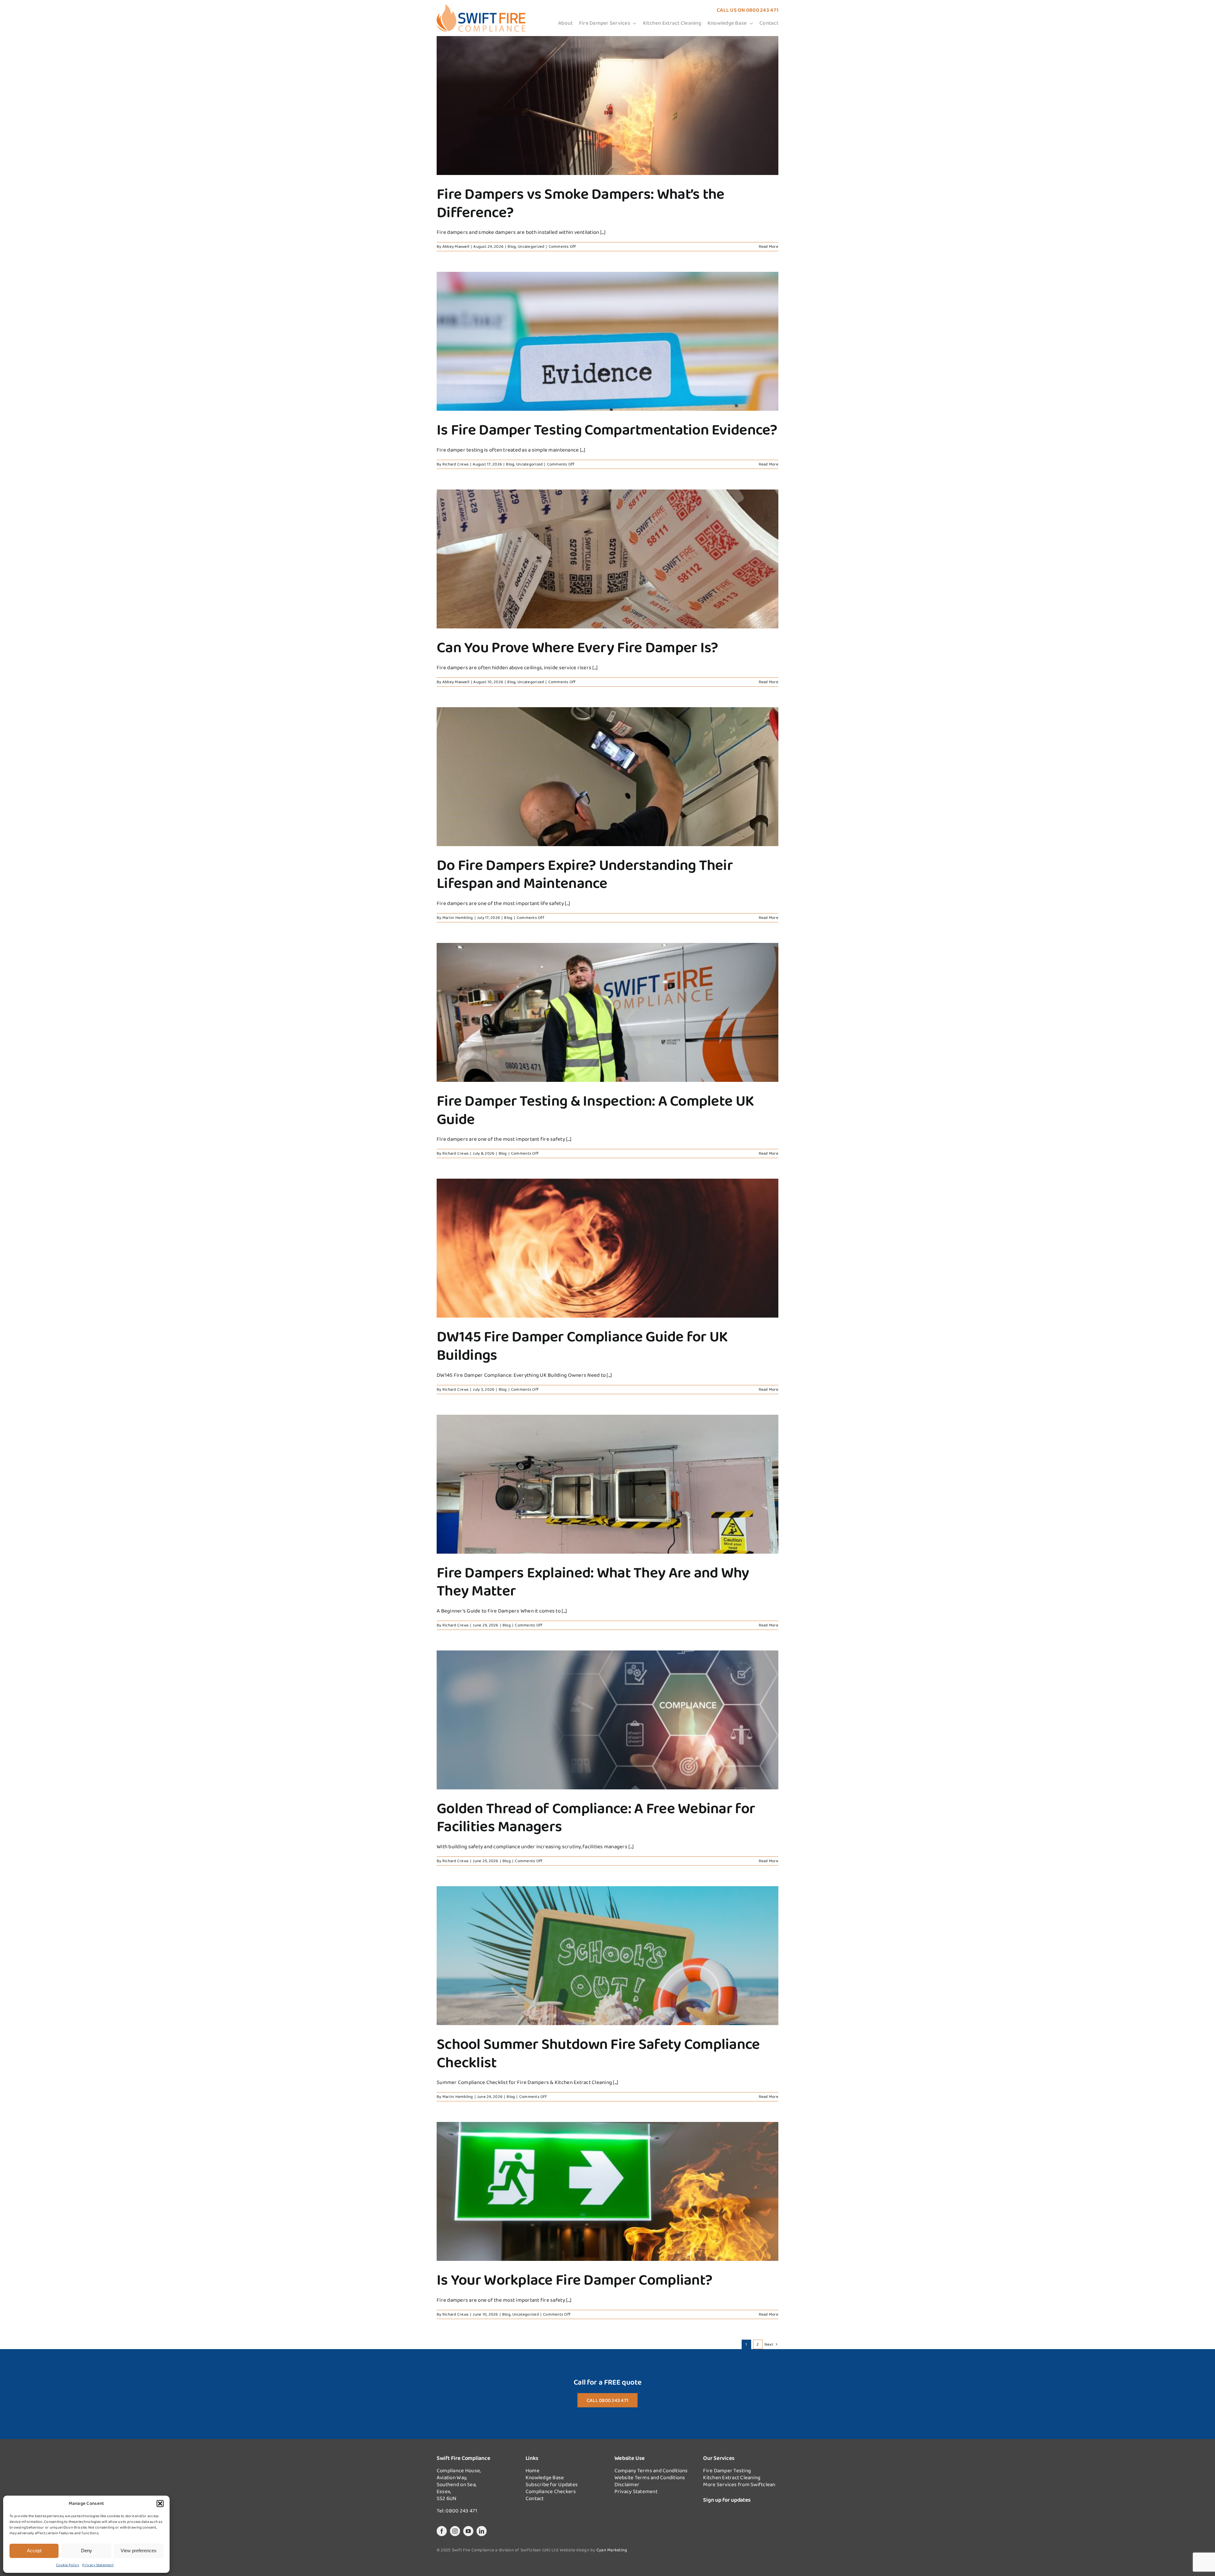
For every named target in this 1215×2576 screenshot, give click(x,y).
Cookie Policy (68, 2565)
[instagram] (455, 2531)
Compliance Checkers (551, 2491)
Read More (769, 246)
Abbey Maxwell (456, 246)
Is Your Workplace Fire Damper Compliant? (574, 2279)
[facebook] (442, 2531)
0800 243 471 (762, 10)
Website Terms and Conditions (650, 2477)
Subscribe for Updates (552, 2484)
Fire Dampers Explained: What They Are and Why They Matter (593, 1581)
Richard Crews (455, 464)
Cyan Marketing (612, 2550)
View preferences (139, 2551)
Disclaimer (627, 2484)
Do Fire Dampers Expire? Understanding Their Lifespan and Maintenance (585, 874)
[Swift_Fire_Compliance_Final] (481, 7)
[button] (160, 2504)
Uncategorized (531, 246)
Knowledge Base (545, 2477)
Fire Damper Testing (727, 2470)
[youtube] (468, 2531)
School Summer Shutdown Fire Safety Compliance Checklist (598, 2053)
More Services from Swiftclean (739, 2484)
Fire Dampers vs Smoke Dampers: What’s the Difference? (580, 203)
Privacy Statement (98, 2565)
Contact (535, 2498)
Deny (87, 2551)
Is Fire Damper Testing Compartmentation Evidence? (607, 429)
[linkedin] (482, 2531)
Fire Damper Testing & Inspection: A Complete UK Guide (595, 1110)
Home (533, 2470)
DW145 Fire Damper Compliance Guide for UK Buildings (582, 1345)
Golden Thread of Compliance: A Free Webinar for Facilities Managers (596, 1817)
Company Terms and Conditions (651, 2470)
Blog (512, 246)
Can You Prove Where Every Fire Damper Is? (577, 647)
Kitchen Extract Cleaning (732, 2477)
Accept (34, 2551)
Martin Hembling (458, 917)
